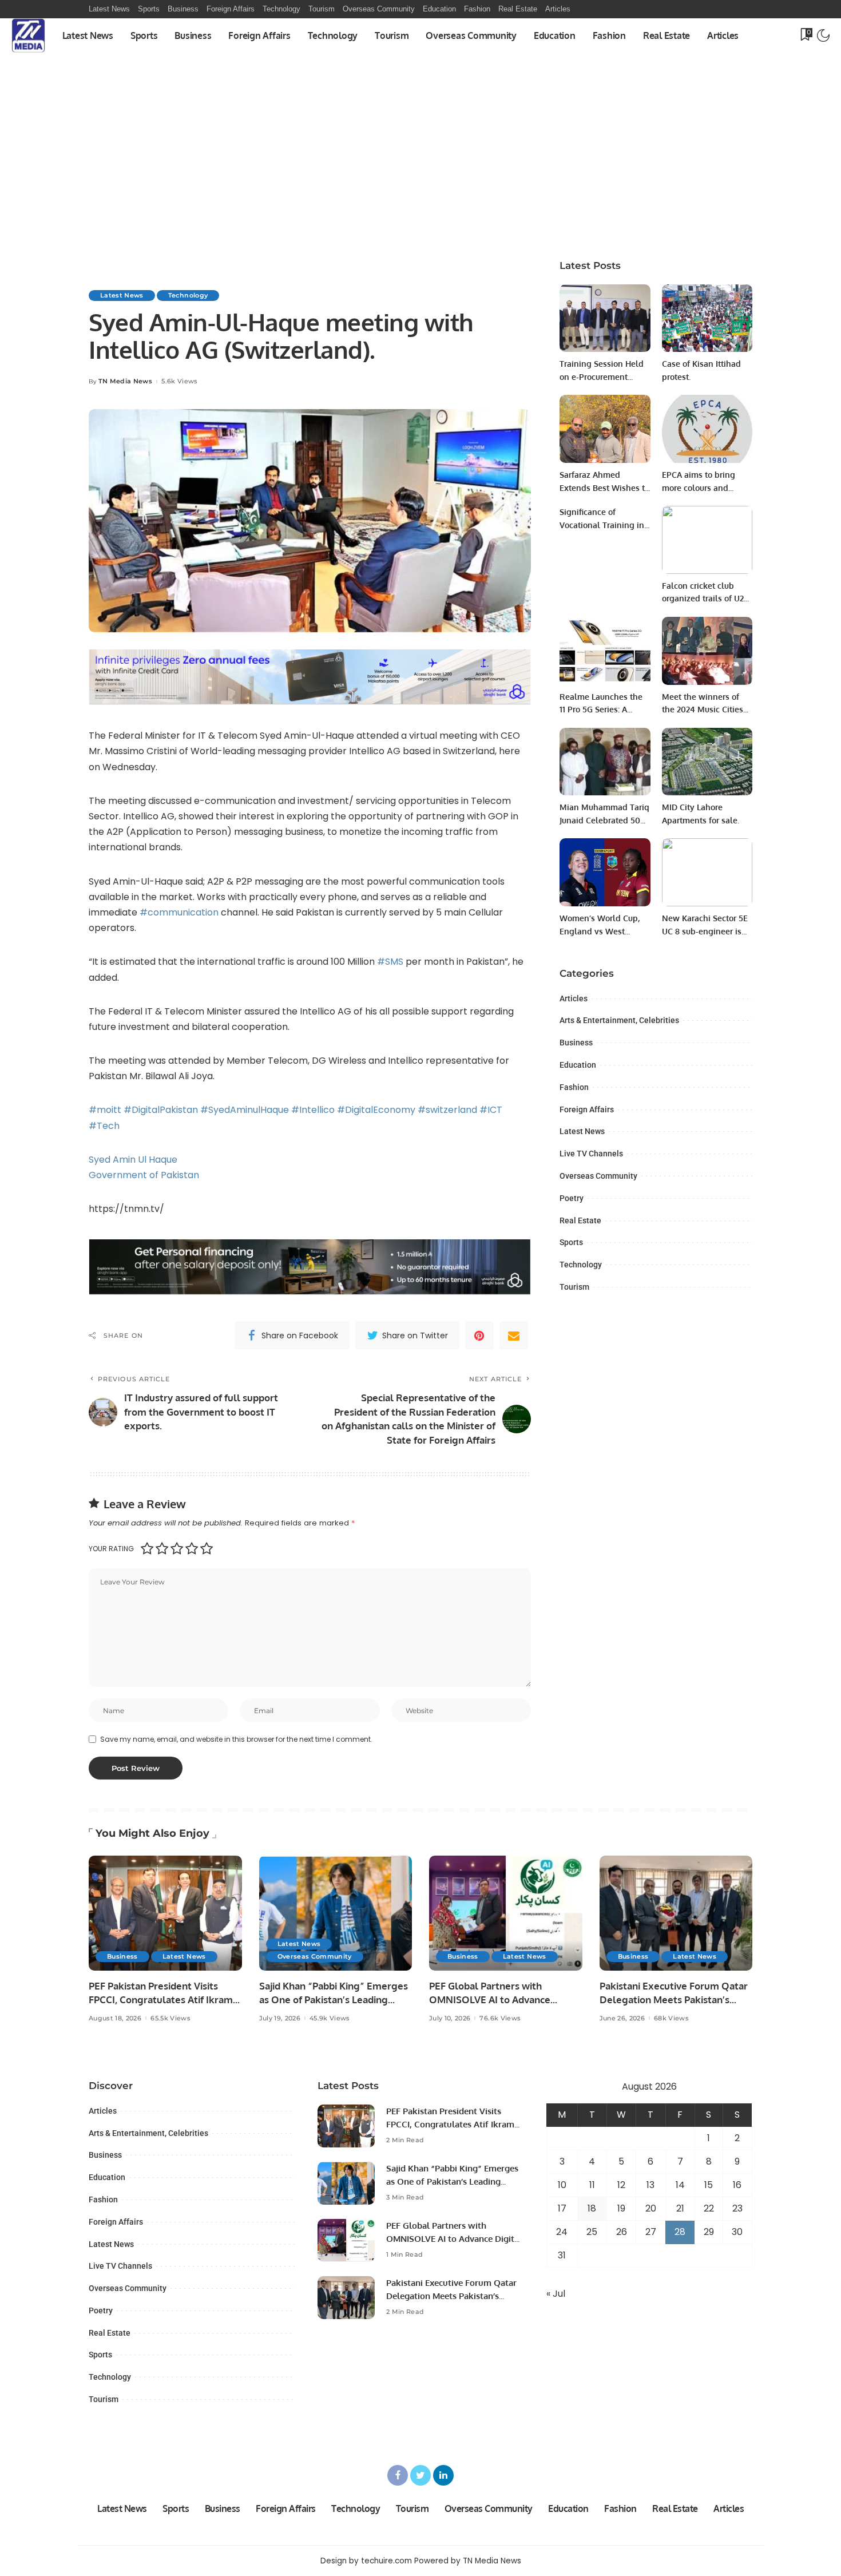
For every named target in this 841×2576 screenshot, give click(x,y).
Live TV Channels (591, 1154)
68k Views (671, 2018)
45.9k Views (330, 2018)
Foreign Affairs (587, 1109)
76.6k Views (500, 2018)
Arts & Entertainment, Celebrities (619, 1020)
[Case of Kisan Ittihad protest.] (707, 318)
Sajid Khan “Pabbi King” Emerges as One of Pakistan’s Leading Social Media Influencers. (334, 2000)
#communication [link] (179, 912)
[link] (133, 1160)
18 (592, 2208)
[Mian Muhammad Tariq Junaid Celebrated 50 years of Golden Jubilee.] (605, 762)
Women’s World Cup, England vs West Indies (600, 931)
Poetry (572, 1198)
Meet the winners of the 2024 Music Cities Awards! (703, 710)
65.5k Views (170, 2018)
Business (576, 1043)
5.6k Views (179, 381)
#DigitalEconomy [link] (376, 1110)
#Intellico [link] (313, 1110)
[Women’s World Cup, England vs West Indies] (605, 872)
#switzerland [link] (447, 1110)
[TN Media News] (28, 35)
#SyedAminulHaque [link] (245, 1110)
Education (578, 1065)
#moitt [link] (105, 1110)
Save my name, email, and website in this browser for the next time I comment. (236, 1739)
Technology (188, 295)
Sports (571, 1242)
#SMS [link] (390, 962)
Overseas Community (598, 1176)
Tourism (574, 1287)
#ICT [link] (491, 1110)
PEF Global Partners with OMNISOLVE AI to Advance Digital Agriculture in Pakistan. (498, 2000)
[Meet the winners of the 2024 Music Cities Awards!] (707, 651)
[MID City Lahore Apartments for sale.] (707, 762)
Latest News (122, 295)
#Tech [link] (104, 1126)
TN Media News (125, 381)
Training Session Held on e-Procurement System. (602, 377)
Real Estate (580, 1220)
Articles (574, 998)
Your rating (111, 1549)
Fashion (574, 1087)
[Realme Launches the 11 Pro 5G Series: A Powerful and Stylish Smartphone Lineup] (605, 651)
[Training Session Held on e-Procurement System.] (605, 318)
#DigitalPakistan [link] (161, 1110)
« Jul (556, 2294)
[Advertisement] (420, 161)
